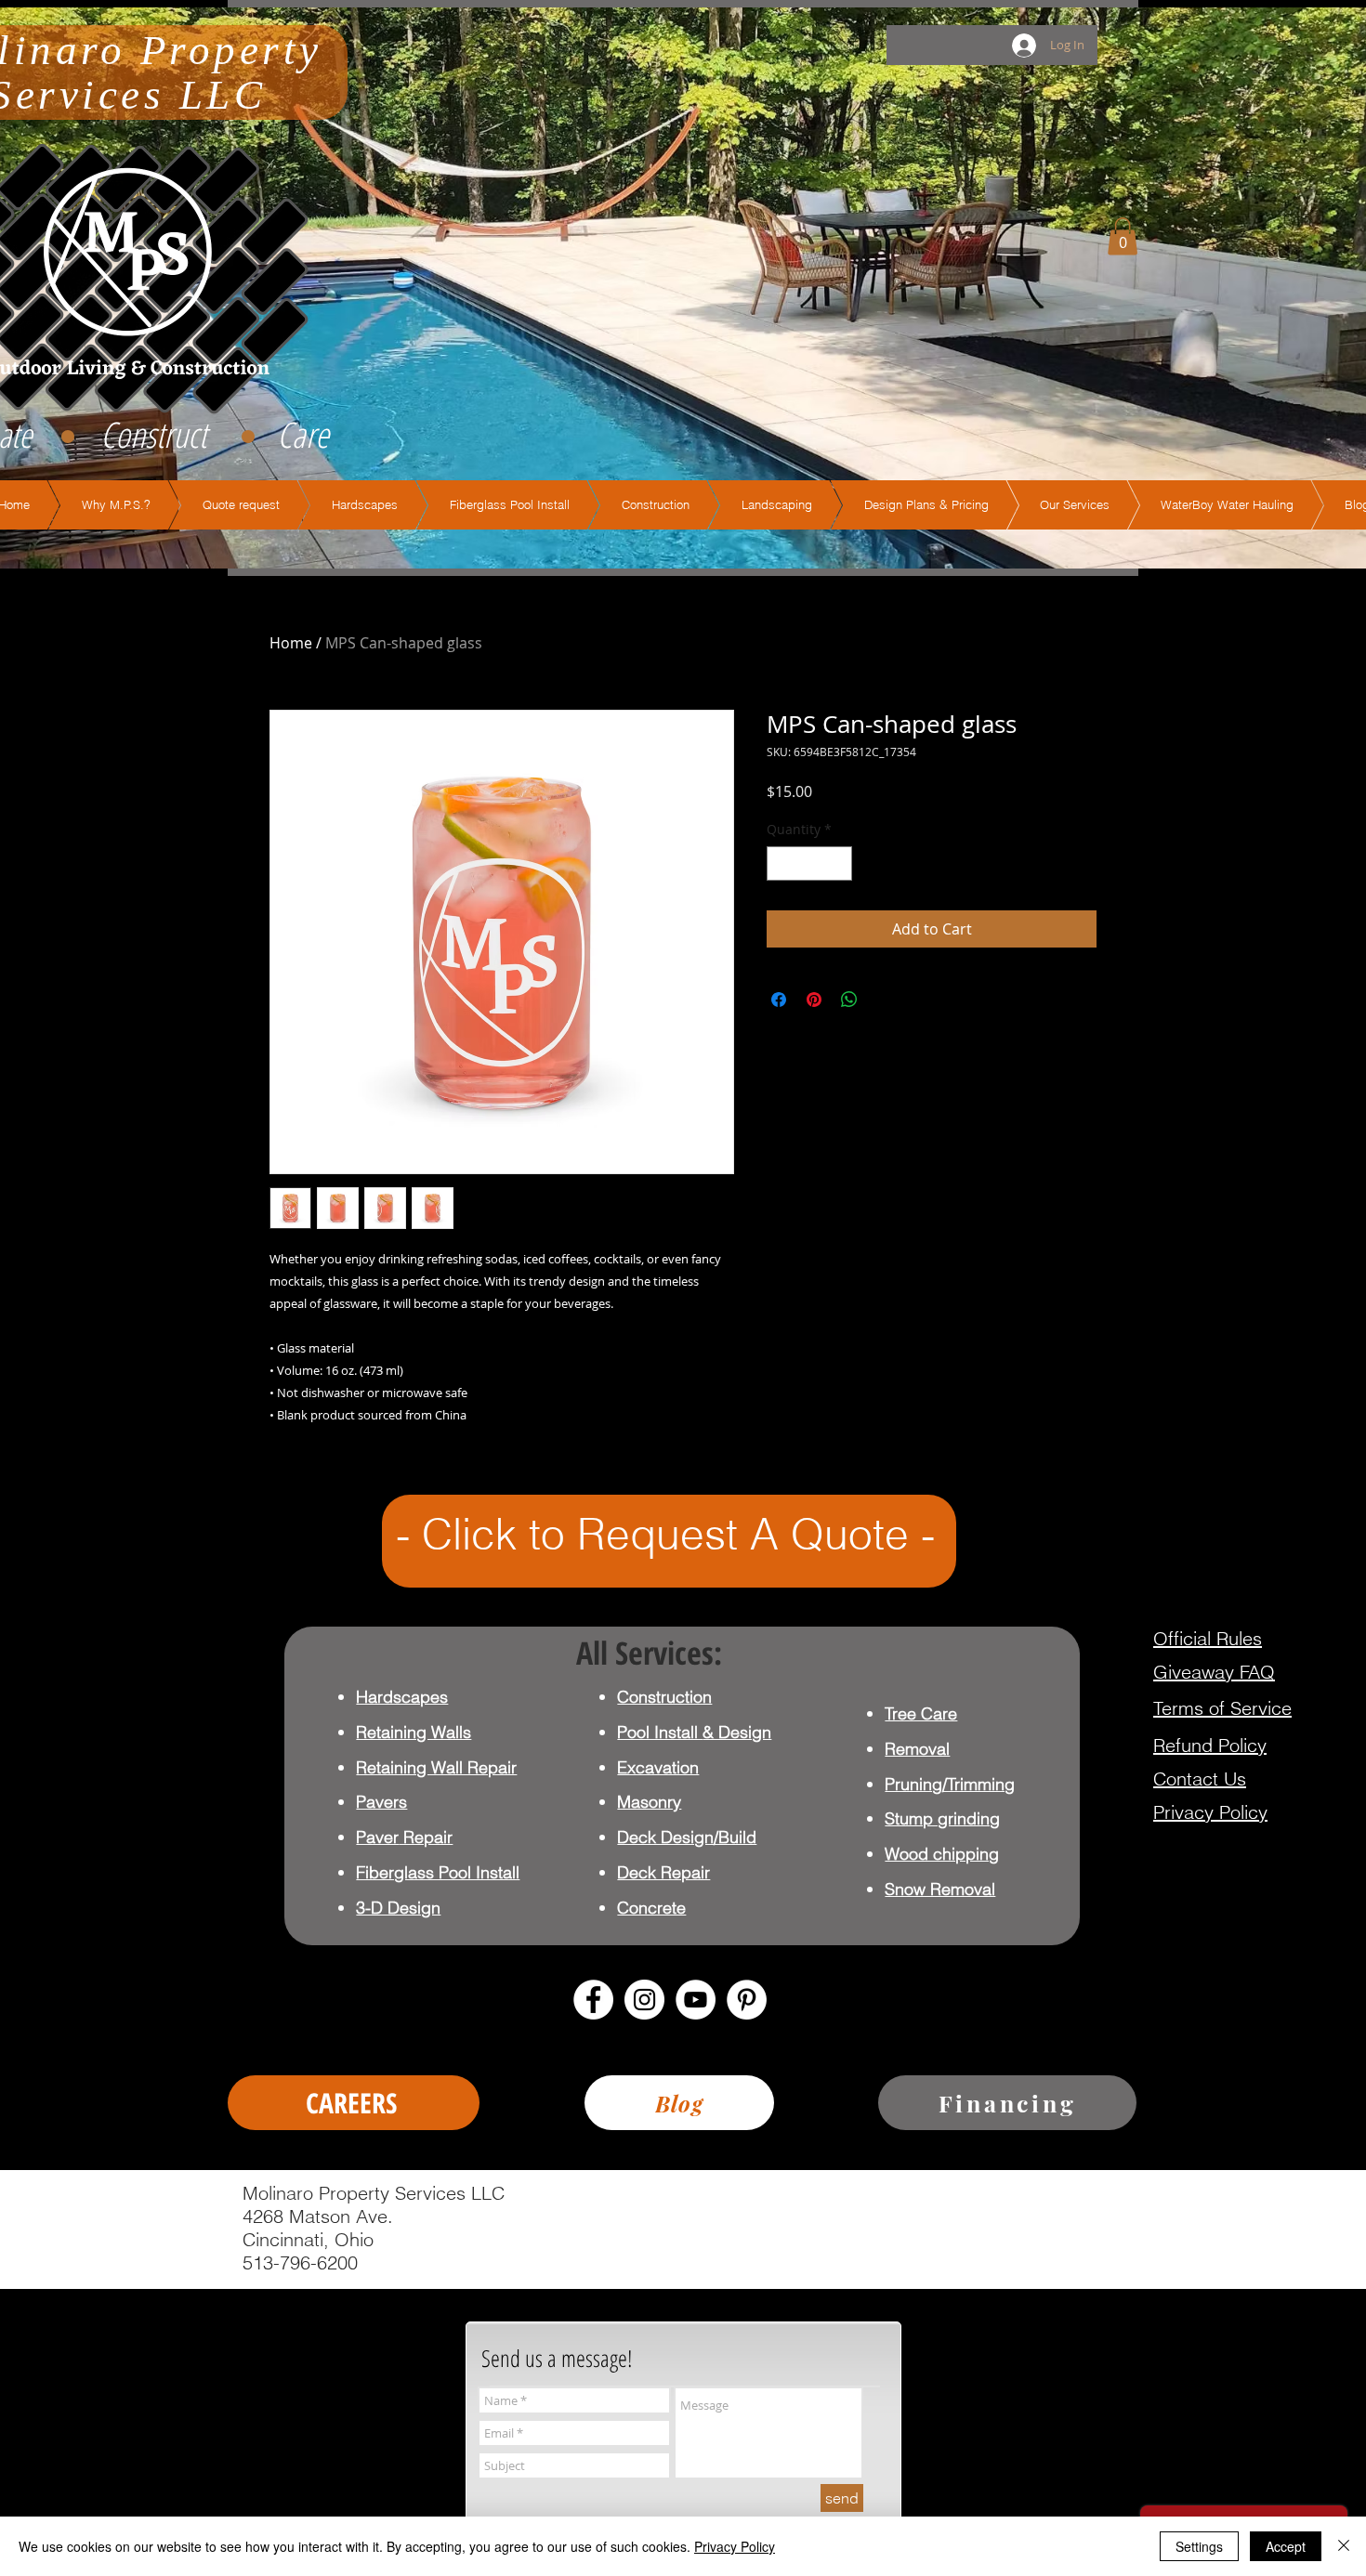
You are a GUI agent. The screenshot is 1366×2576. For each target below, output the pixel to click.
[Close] (1344, 2546)
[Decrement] (781, 863)
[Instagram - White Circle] (644, 2000)
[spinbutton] (809, 863)
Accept (1286, 2546)
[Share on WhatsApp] (849, 1000)
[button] (1123, 236)
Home (291, 643)
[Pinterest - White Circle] (747, 2000)
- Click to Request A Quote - (665, 1534)
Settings (1199, 2546)
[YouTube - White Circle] (696, 2000)
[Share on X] (885, 1000)
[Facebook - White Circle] (593, 2000)
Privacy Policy (735, 2546)
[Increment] (838, 863)
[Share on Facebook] (779, 1000)
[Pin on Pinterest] (814, 1000)
